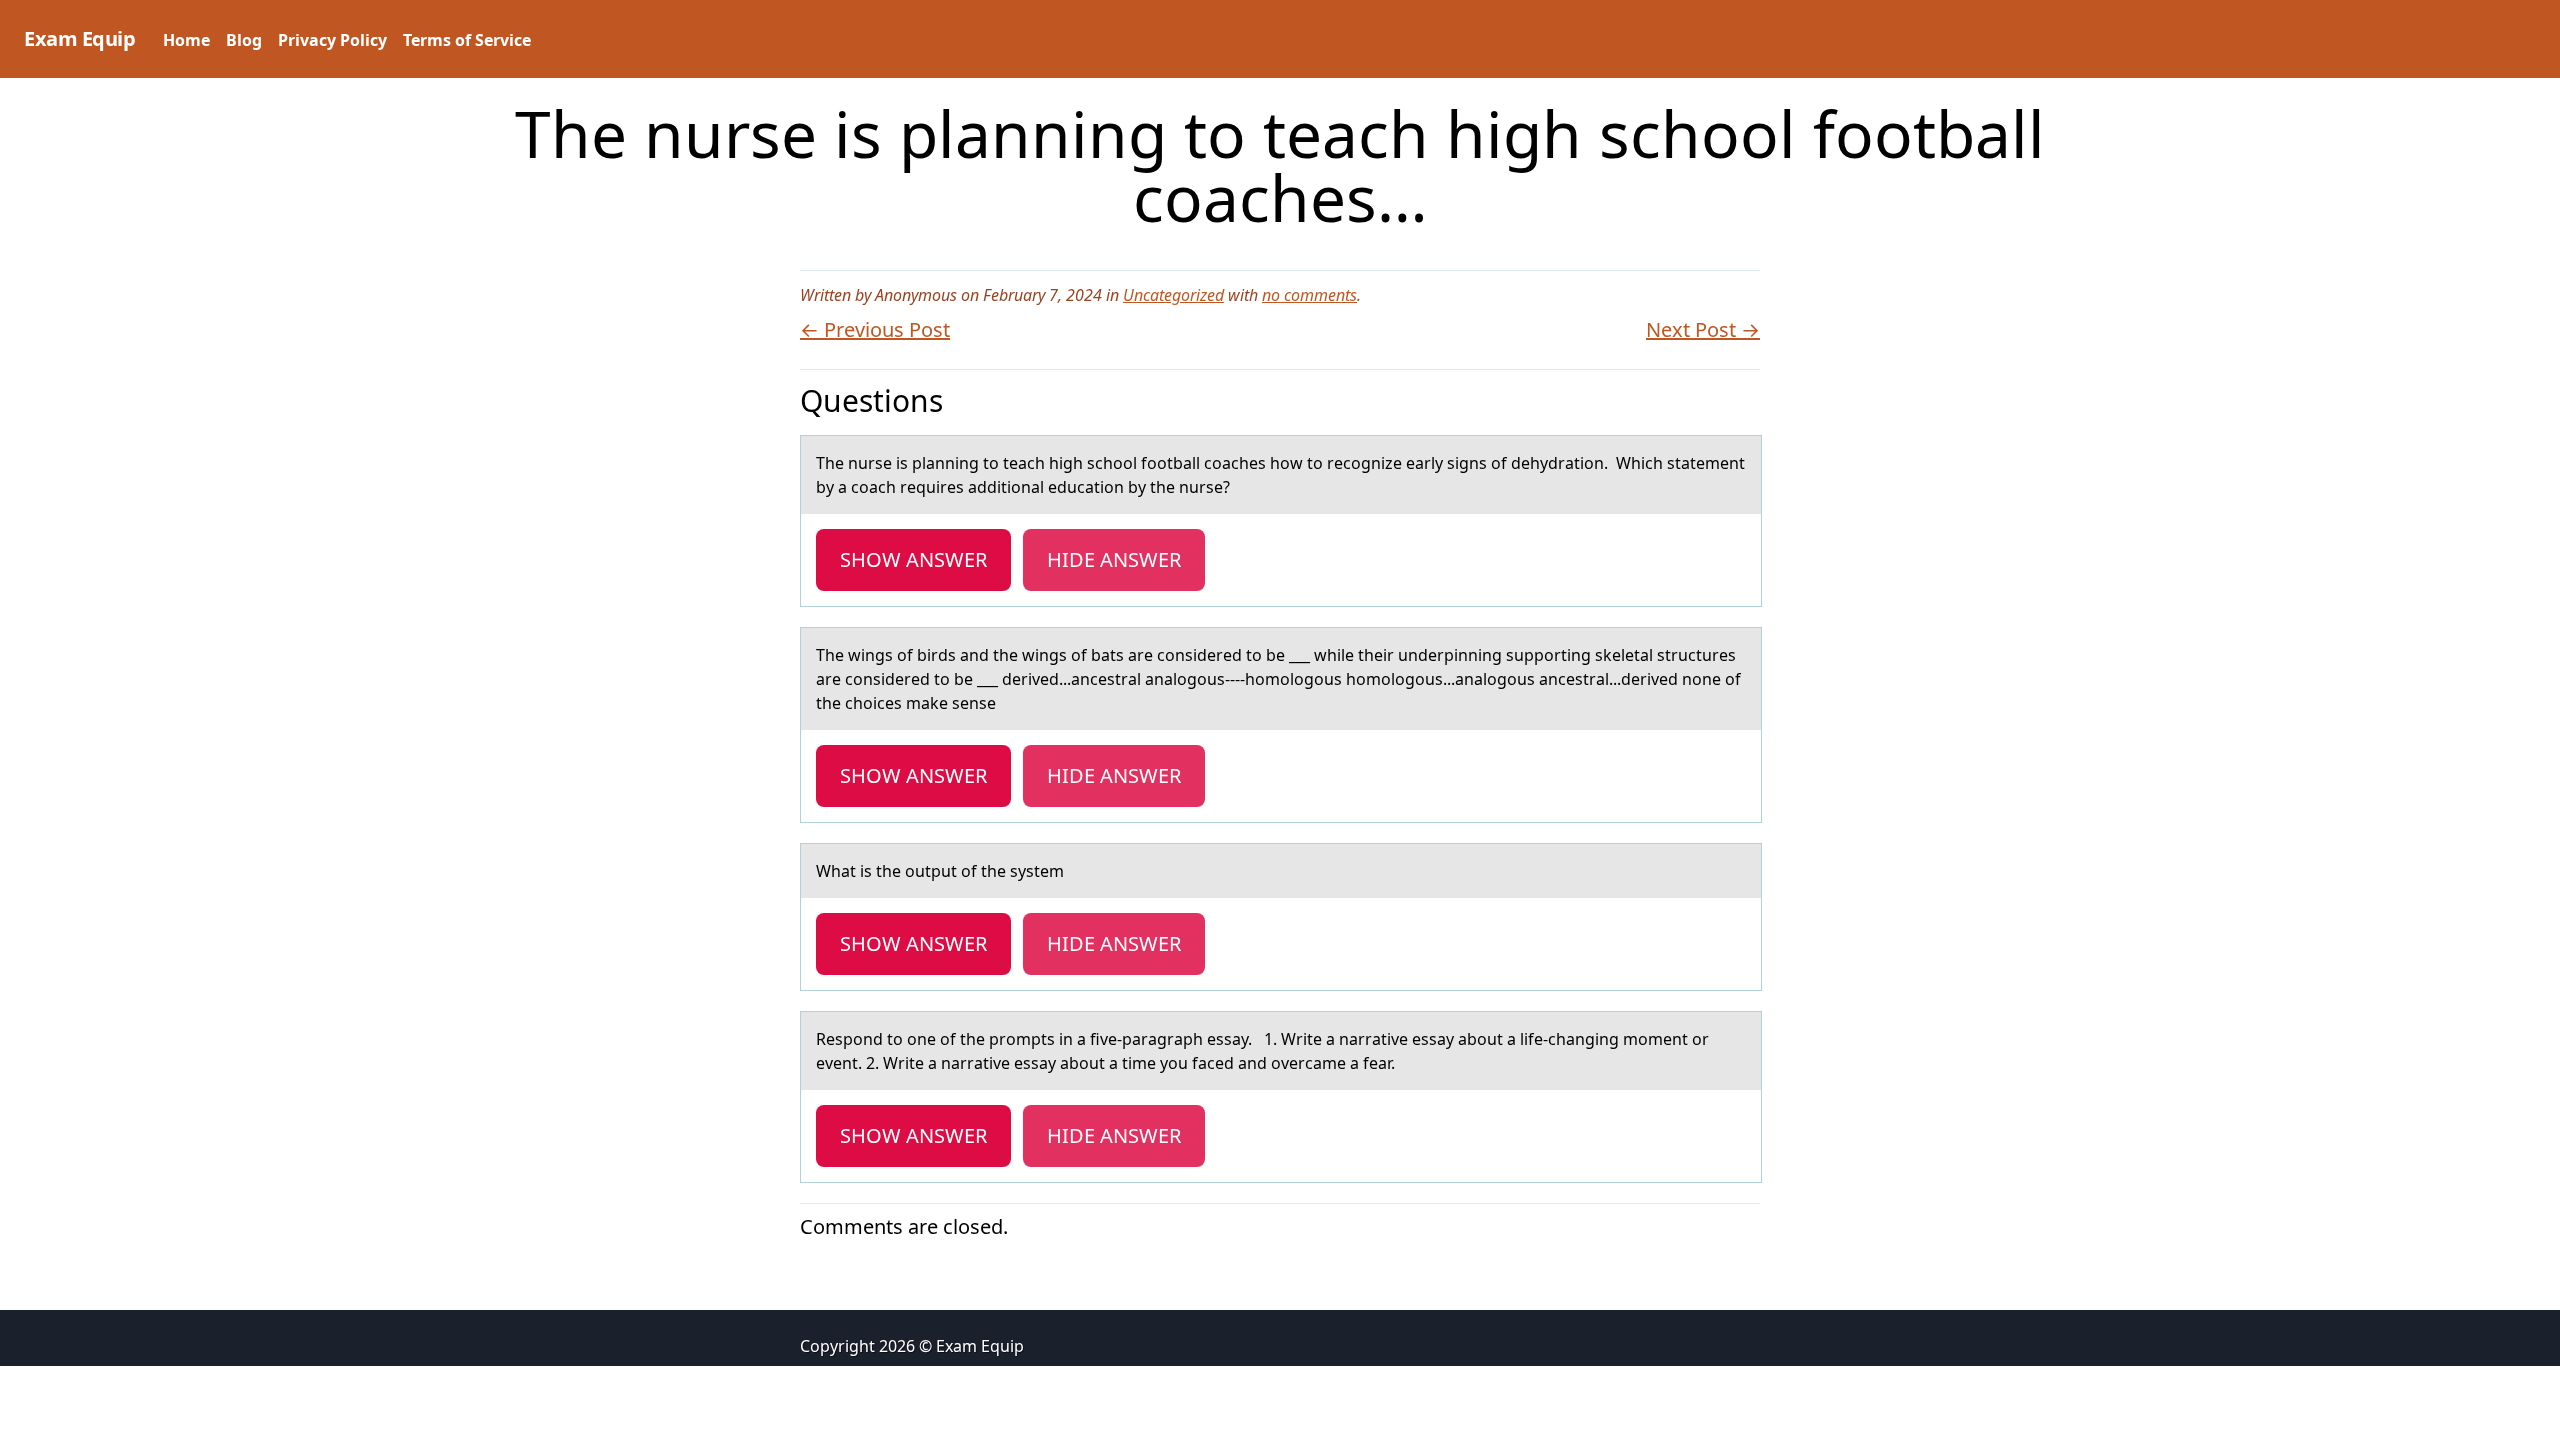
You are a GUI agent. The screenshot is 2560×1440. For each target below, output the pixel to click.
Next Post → (1703, 329)
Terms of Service (467, 40)
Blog (244, 40)
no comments (1309, 295)
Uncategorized (1173, 295)
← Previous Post (875, 329)
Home (186, 40)
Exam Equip (79, 38)
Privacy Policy (332, 40)
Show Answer (913, 559)
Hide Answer (1114, 559)
